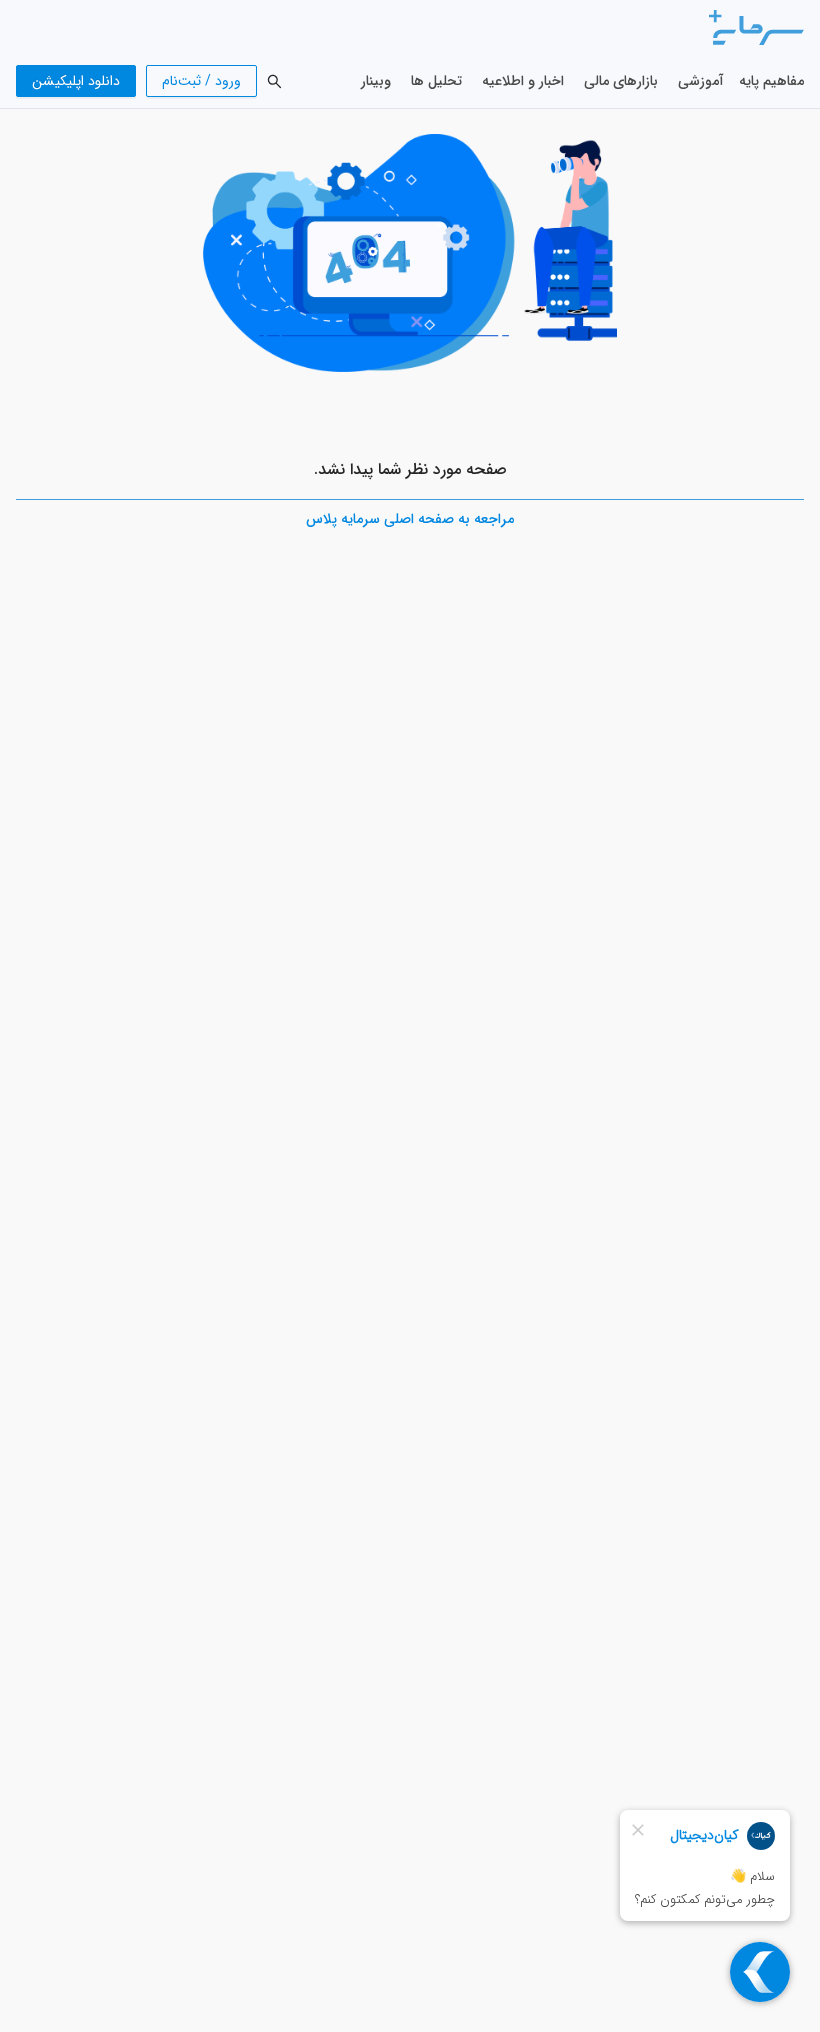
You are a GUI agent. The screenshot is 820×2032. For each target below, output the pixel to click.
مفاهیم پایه (771, 81)
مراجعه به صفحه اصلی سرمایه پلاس (410, 519)
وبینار (376, 81)
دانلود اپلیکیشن (76, 81)
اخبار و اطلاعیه (523, 81)
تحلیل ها (436, 81)
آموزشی (701, 81)
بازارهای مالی (621, 81)
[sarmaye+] (756, 27)
